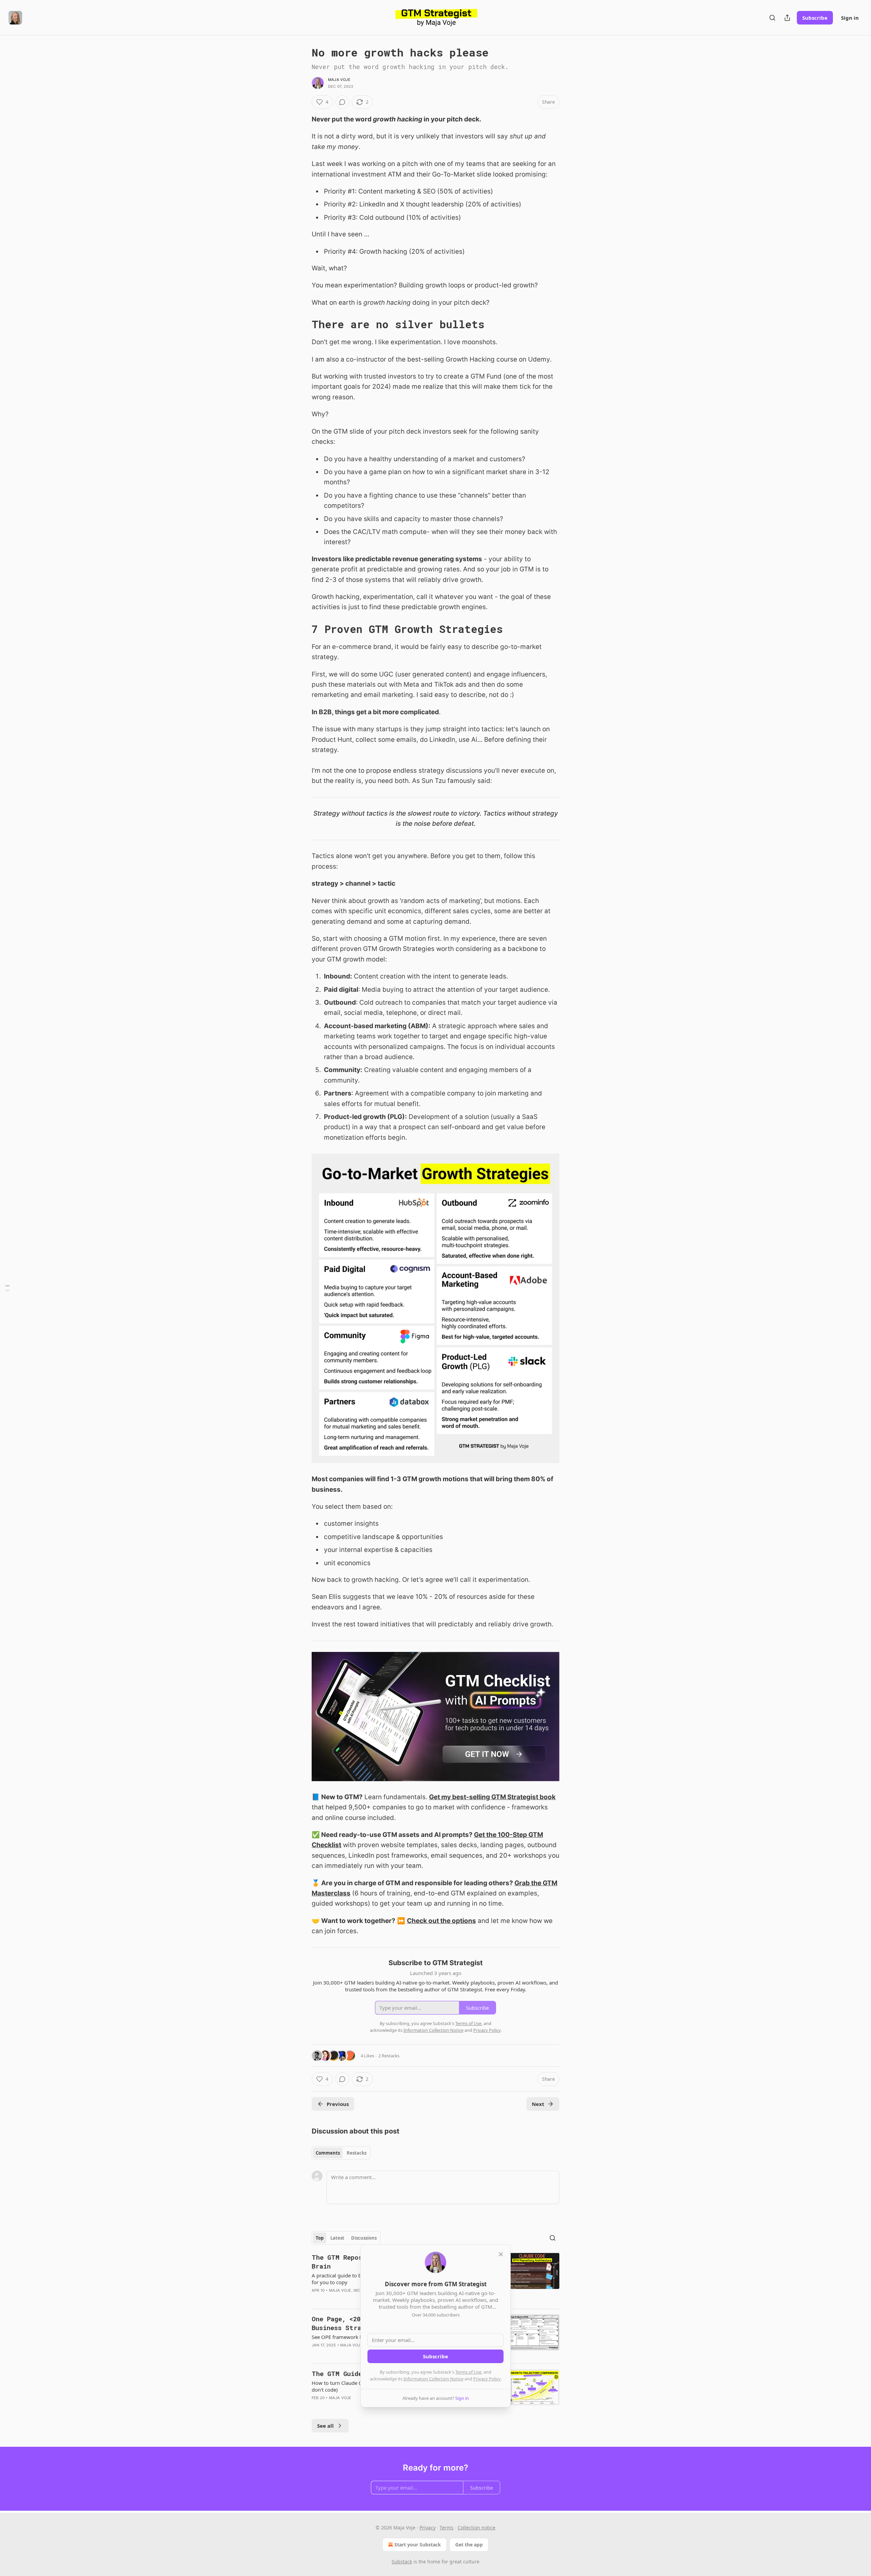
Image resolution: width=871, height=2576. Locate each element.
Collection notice (476, 2528)
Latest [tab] (337, 2238)
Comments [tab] (328, 2153)
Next (538, 2104)
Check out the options (441, 1921)
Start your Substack (418, 2545)
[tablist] (341, 2153)
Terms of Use (468, 2372)
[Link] (302, 324)
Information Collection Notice (433, 2379)
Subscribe (815, 18)
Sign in (850, 18)
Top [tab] (320, 2238)
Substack (402, 2562)
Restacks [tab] (357, 2153)
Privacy (428, 2528)
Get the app (469, 2545)
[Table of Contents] (7, 1288)
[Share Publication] (787, 18)
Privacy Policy (487, 2379)
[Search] (772, 18)
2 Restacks (389, 2056)
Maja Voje (339, 80)
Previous (338, 2104)
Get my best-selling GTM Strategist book (492, 1797)
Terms (447, 2528)
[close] (501, 2254)
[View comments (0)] (342, 102)
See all (325, 2426)
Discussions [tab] (364, 2238)
